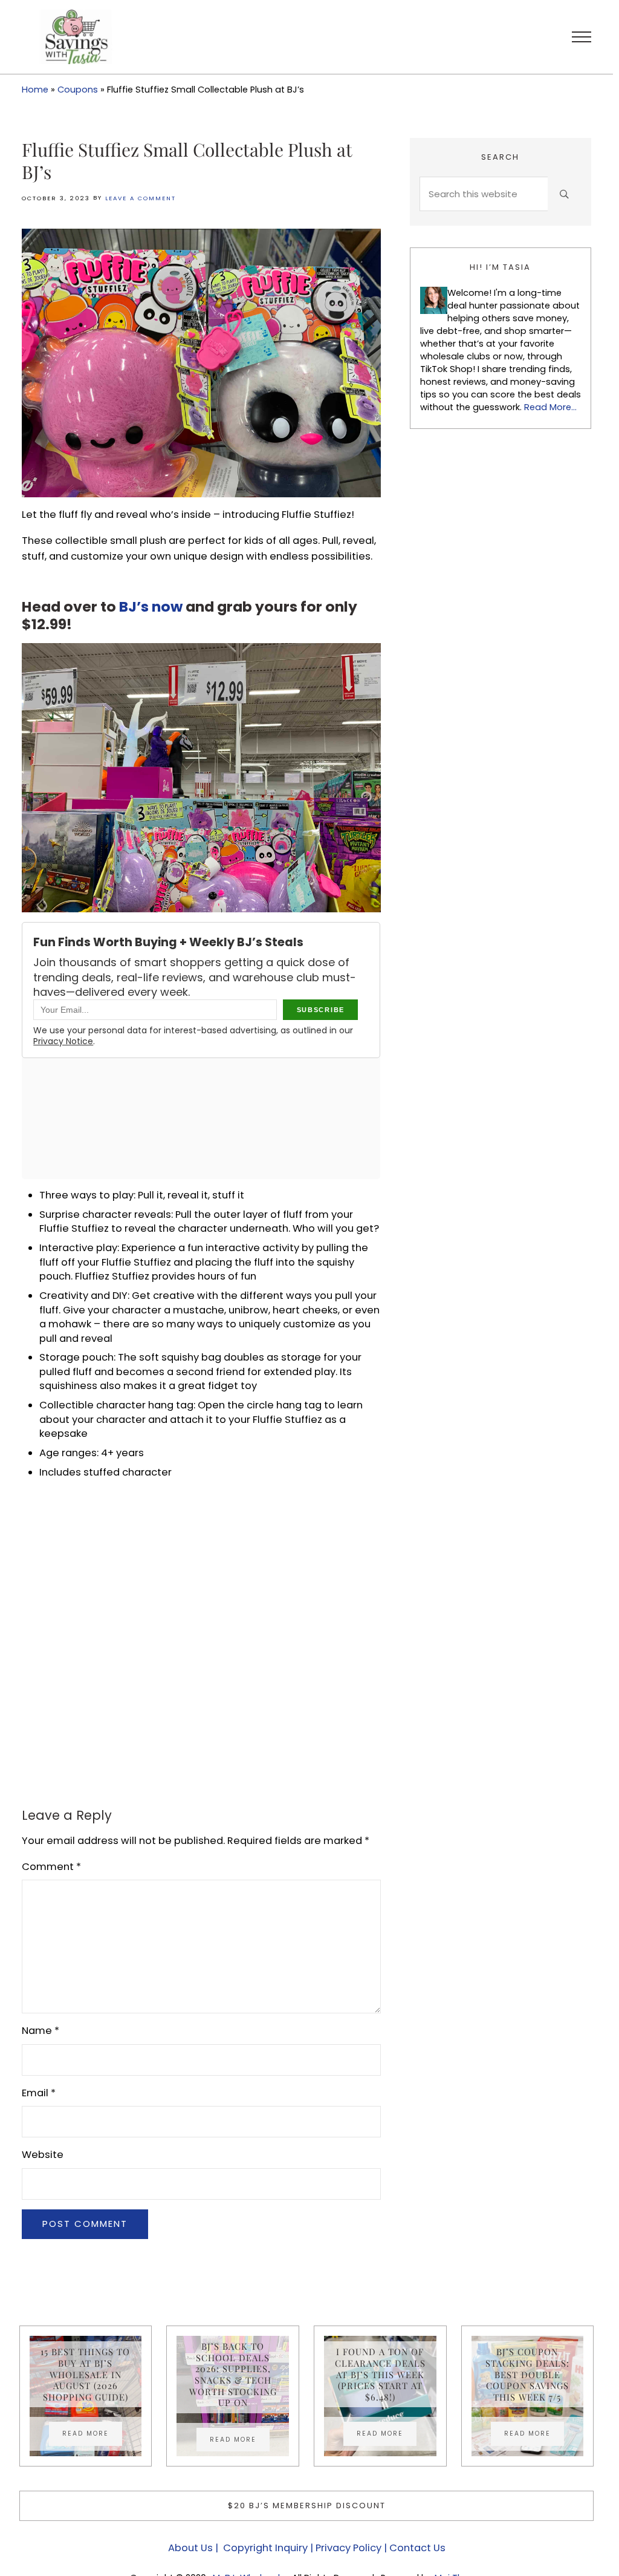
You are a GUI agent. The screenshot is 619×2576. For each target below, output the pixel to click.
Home (35, 90)
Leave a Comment (141, 198)
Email (39, 2093)
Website (43, 2155)
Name (41, 2031)
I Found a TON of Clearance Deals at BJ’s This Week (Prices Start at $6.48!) (380, 2374)
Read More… (550, 407)
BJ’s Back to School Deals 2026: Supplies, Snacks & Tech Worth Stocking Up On (233, 2375)
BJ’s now (149, 606)
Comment (51, 1867)
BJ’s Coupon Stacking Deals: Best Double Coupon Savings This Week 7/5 (527, 2374)
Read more (92, 2435)
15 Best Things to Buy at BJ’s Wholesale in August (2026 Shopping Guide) (85, 2374)
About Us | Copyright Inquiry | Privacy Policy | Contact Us (307, 2548)
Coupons (78, 90)
